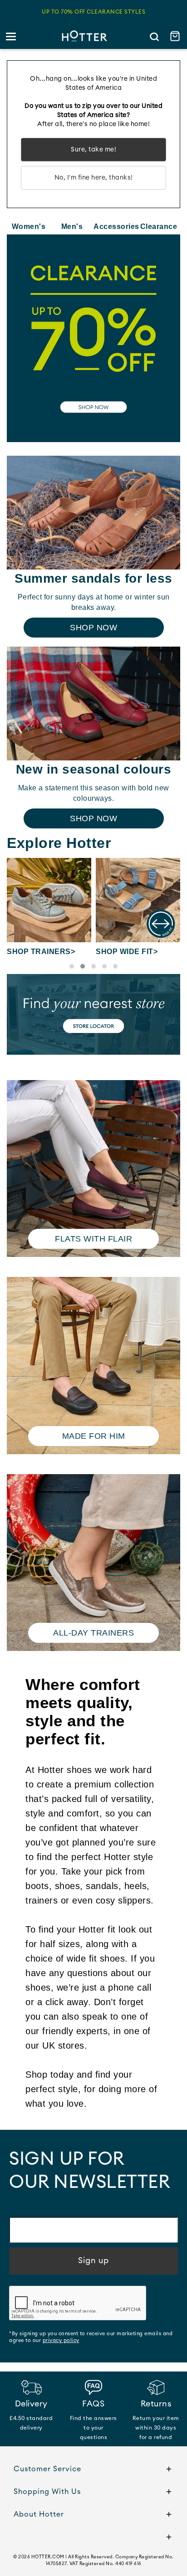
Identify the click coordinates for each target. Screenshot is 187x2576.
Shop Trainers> (41, 952)
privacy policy (61, 2340)
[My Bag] (176, 37)
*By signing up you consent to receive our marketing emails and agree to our (91, 2337)
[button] (72, 966)
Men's (72, 226)
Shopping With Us (47, 2492)
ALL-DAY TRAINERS (93, 1633)
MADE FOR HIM (94, 1436)
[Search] (154, 37)
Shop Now (93, 628)
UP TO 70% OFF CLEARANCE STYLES (93, 12)
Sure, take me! (93, 150)
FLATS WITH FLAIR (93, 1239)
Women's (29, 226)
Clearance (159, 226)
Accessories (115, 226)
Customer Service (47, 2469)
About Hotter (39, 2514)
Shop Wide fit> (127, 952)
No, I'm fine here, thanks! (94, 178)
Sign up (93, 2260)
